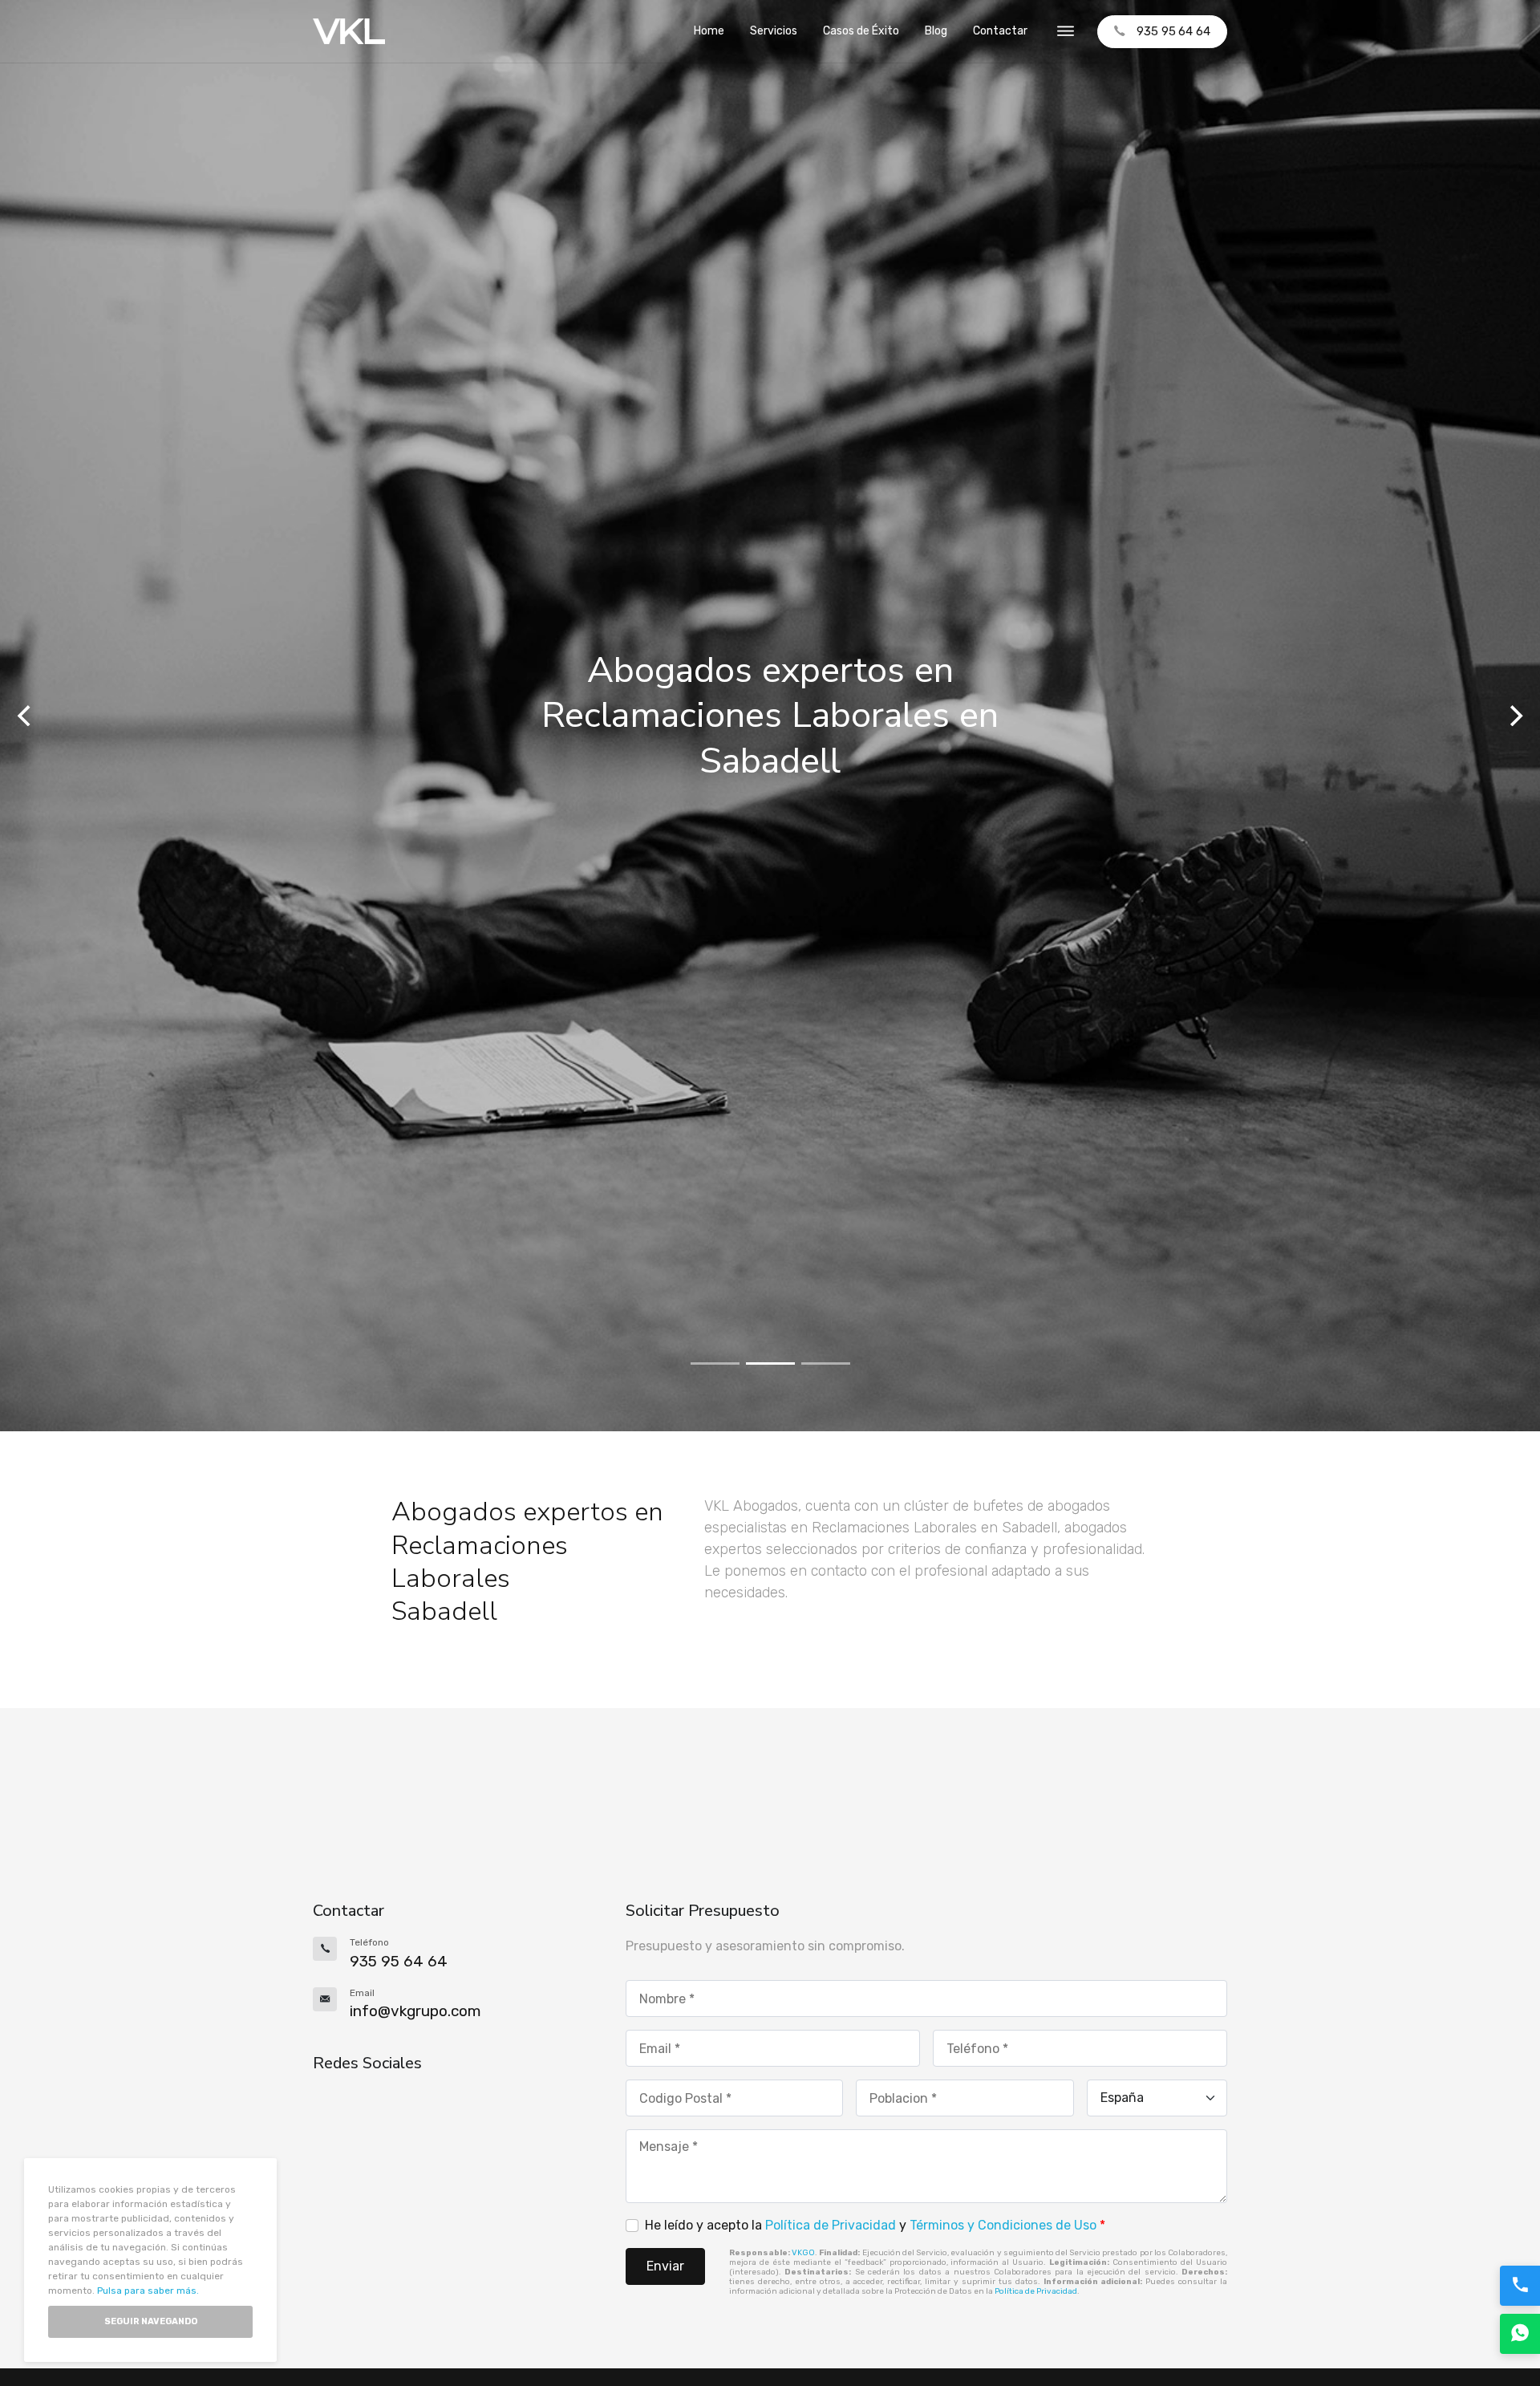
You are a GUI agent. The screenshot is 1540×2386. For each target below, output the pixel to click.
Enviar (665, 2266)
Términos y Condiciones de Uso (1003, 2225)
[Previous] (26, 716)
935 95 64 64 (1173, 31)
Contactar (1000, 31)
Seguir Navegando (151, 2321)
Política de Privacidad (831, 2225)
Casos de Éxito (861, 31)
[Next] (1514, 716)
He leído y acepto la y (875, 2225)
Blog (936, 31)
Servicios (774, 31)
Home (709, 31)
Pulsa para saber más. (148, 2291)
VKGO (803, 2253)
